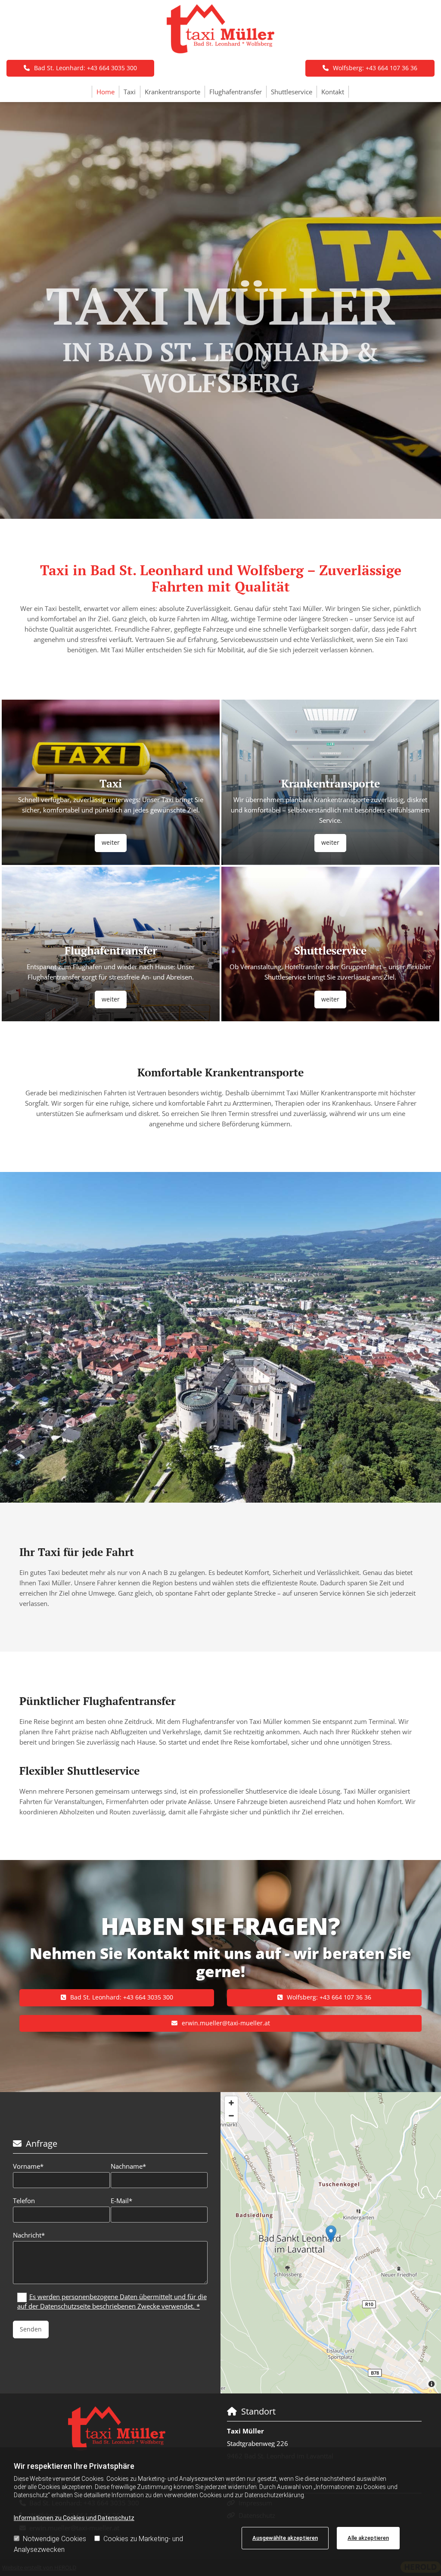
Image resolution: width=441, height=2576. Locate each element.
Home (106, 92)
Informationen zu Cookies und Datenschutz (74, 2518)
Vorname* (28, 2166)
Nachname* (128, 2166)
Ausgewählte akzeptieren (285, 2538)
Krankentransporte (172, 92)
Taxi (130, 92)
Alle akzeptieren (368, 2538)
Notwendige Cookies (54, 2539)
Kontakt (333, 92)
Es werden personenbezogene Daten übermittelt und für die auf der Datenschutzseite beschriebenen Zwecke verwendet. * (112, 2301)
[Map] (331, 2243)
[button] (370, 68)
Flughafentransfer (236, 92)
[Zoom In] (231, 2103)
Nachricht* (29, 2235)
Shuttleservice (292, 92)
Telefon (24, 2201)
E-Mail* (121, 2201)
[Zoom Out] (231, 2116)
